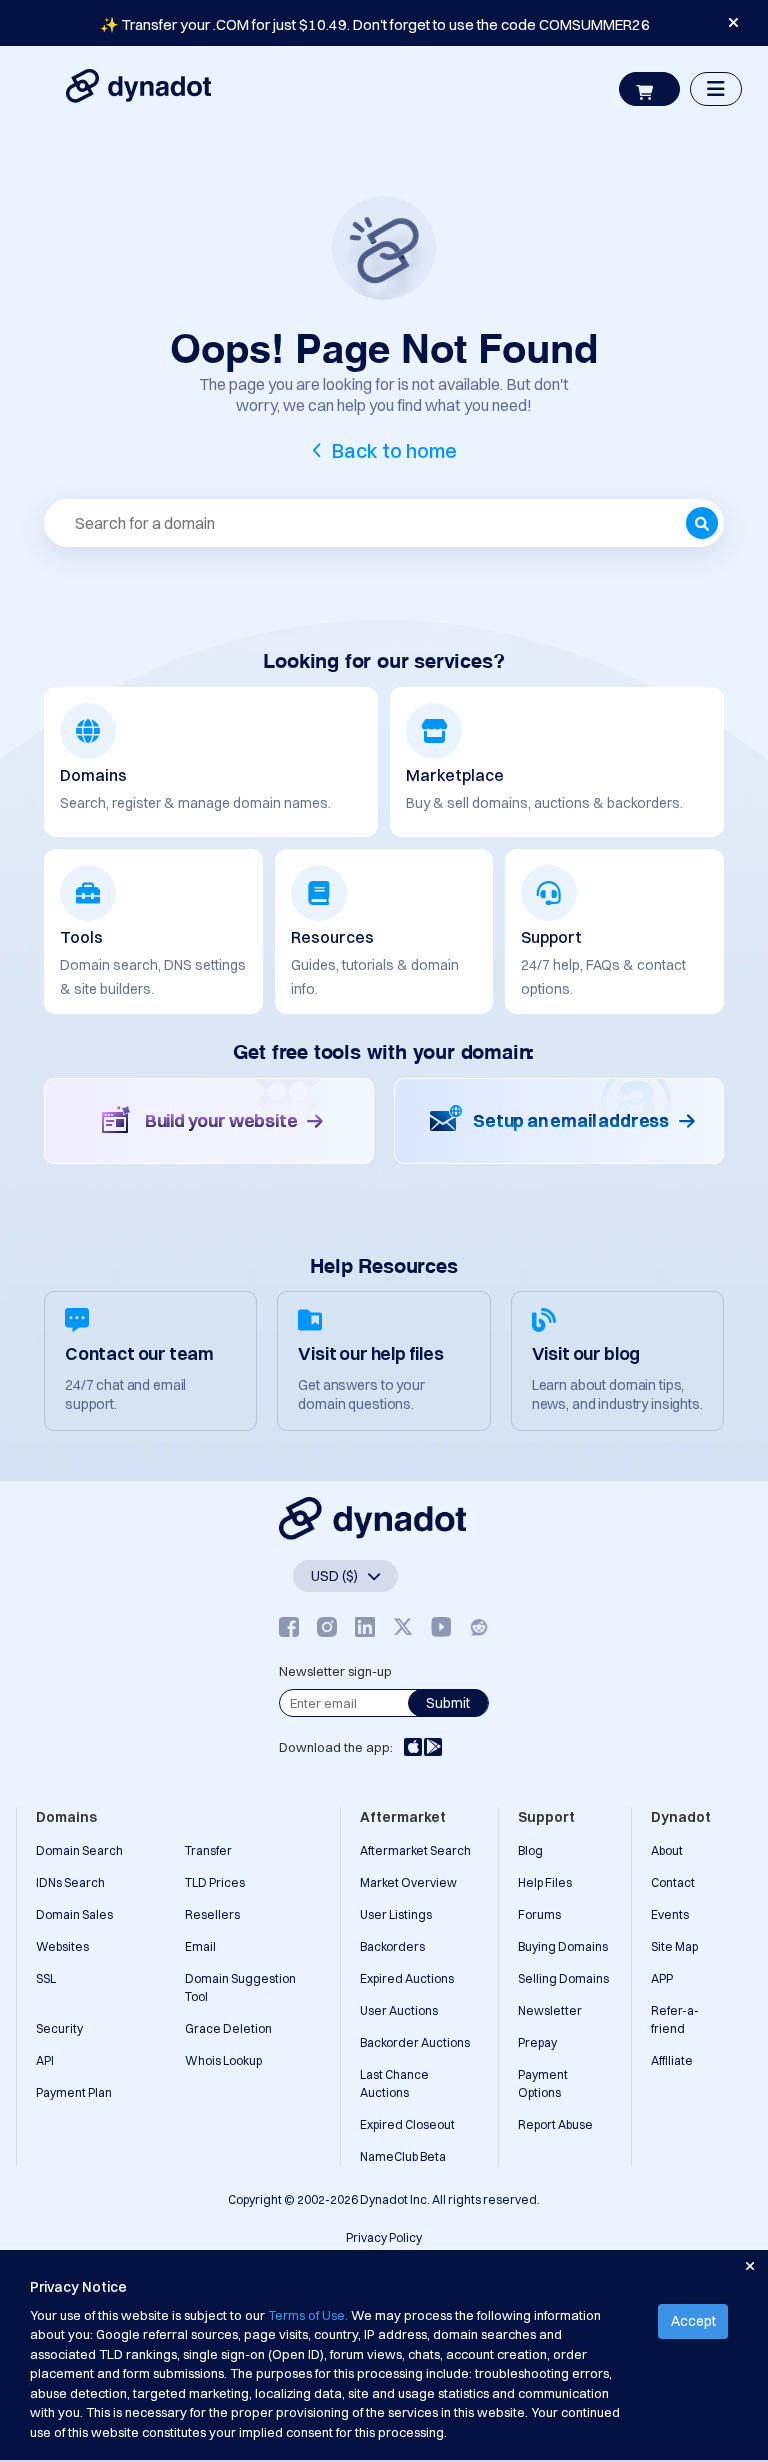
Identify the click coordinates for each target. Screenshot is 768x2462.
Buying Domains (563, 1946)
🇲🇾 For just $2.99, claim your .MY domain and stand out (375, 24)
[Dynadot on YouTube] (441, 1627)
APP (662, 1978)
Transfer (208, 1850)
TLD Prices (215, 1882)
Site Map (674, 1946)
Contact (673, 1882)
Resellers (212, 1914)
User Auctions (399, 2010)
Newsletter (550, 2010)
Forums (539, 1914)
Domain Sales (74, 1914)
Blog (530, 1850)
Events (670, 1914)
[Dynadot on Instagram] (327, 1627)
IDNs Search (70, 1882)
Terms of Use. (308, 2315)
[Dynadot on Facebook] (289, 1627)
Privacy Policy (384, 2237)
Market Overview (408, 1882)
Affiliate (672, 2060)
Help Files (545, 1882)
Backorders (392, 1946)
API (45, 2060)
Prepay (537, 2042)
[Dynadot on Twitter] (403, 1627)
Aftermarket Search (415, 1850)
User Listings (396, 1914)
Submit (448, 1703)
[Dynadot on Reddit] (479, 1627)
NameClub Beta (403, 2156)
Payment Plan (74, 2092)
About (667, 1850)
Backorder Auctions (415, 2042)
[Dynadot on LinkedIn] (365, 1627)
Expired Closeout (407, 2124)
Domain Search (79, 1850)
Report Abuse (555, 2124)
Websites (62, 1946)
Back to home (394, 450)
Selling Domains (563, 1978)
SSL (46, 1978)
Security (59, 2028)
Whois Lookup (223, 2060)
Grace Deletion (228, 2028)
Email (200, 1946)
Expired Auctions (407, 1978)
